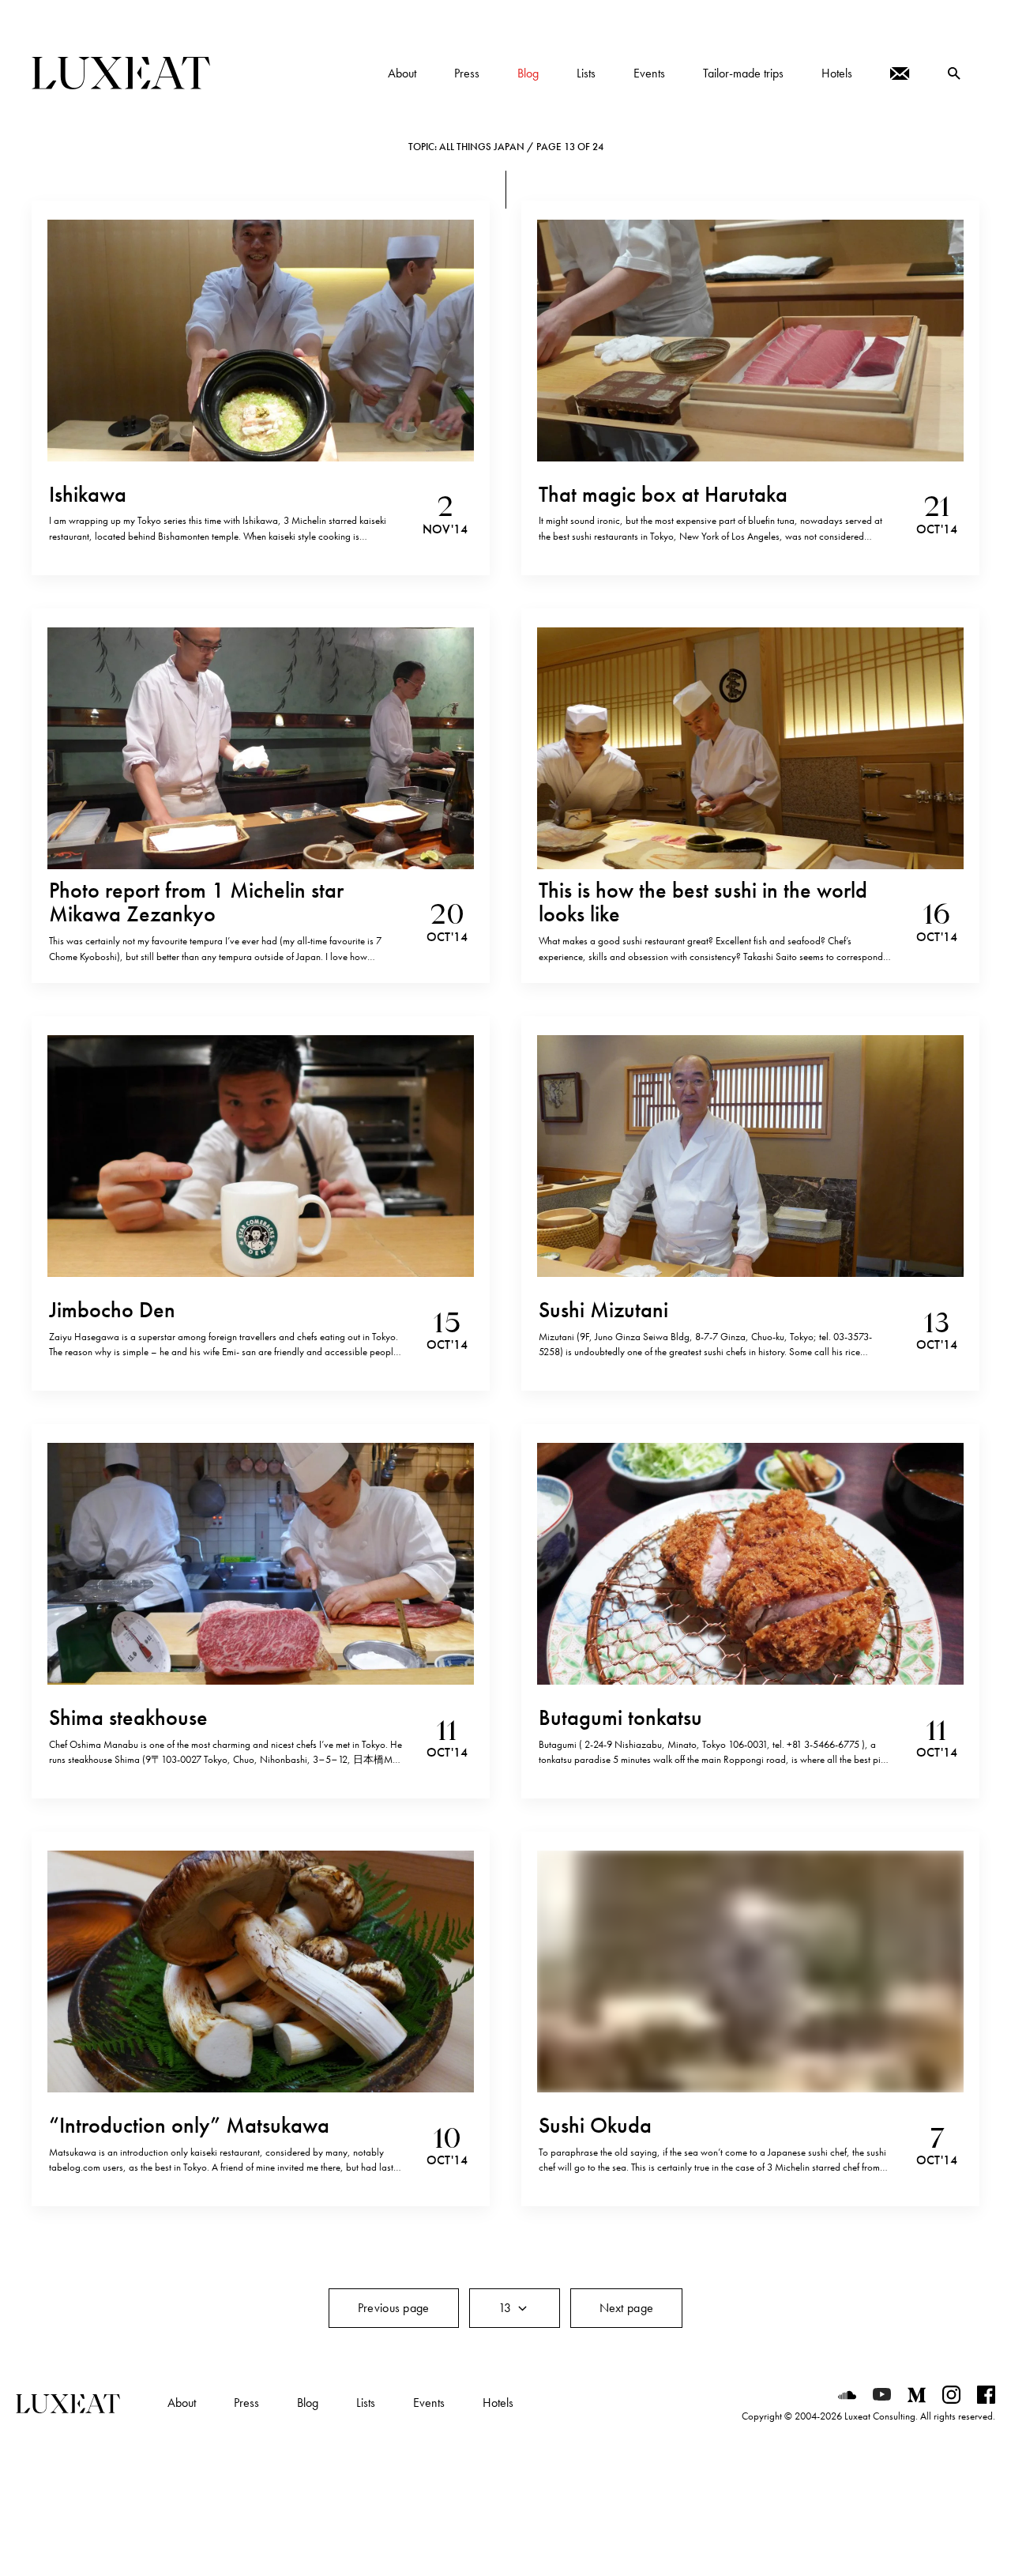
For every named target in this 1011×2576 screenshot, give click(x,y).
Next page (627, 2308)
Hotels (498, 2403)
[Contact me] (900, 73)
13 (507, 2308)
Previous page (394, 2308)
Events (429, 2403)
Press (246, 2403)
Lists (366, 2403)
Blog (308, 2403)
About (182, 2403)
